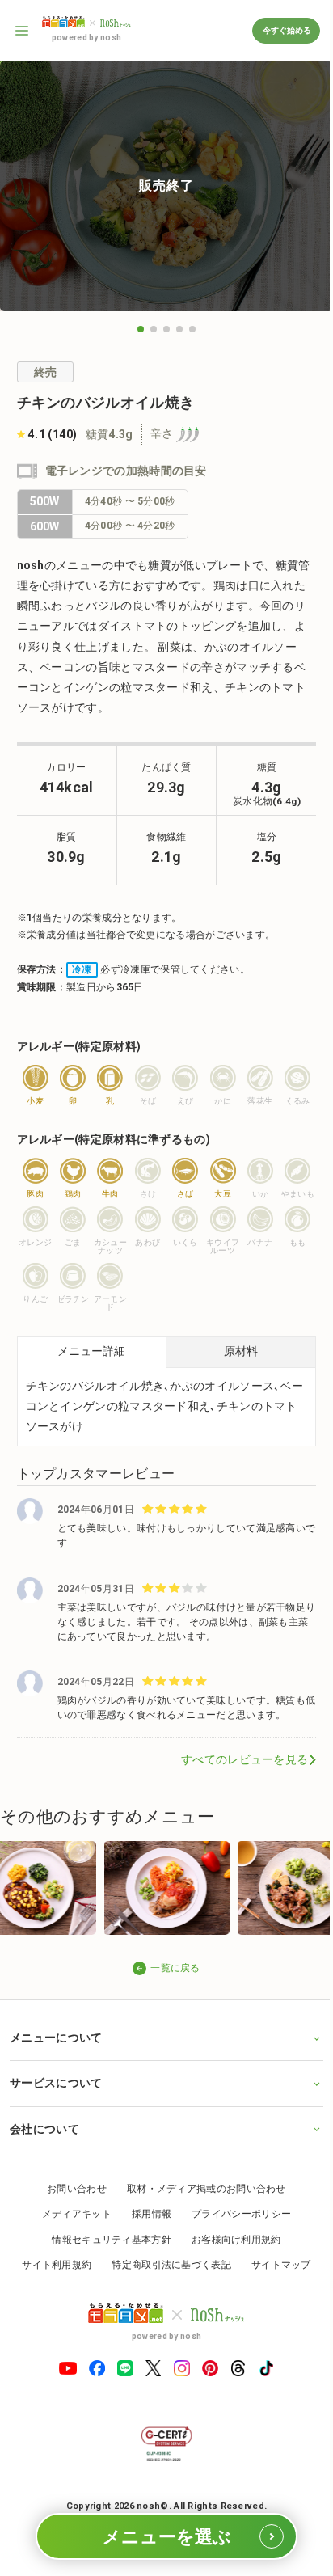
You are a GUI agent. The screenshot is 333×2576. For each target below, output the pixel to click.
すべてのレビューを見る (244, 1759)
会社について (44, 2141)
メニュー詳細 (91, 1351)
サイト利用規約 (51, 2278)
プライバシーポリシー (236, 2227)
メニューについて (56, 2050)
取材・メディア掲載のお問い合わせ (200, 2201)
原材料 (241, 1351)
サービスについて (56, 2096)
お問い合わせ (71, 2201)
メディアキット (70, 2227)
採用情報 (145, 2227)
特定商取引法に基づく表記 (166, 2278)
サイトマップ (275, 2278)
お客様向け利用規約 (230, 2252)
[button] (141, 329)
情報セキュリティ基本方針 (106, 2252)
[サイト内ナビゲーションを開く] (23, 31)
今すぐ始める (286, 30)
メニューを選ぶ (167, 2537)
